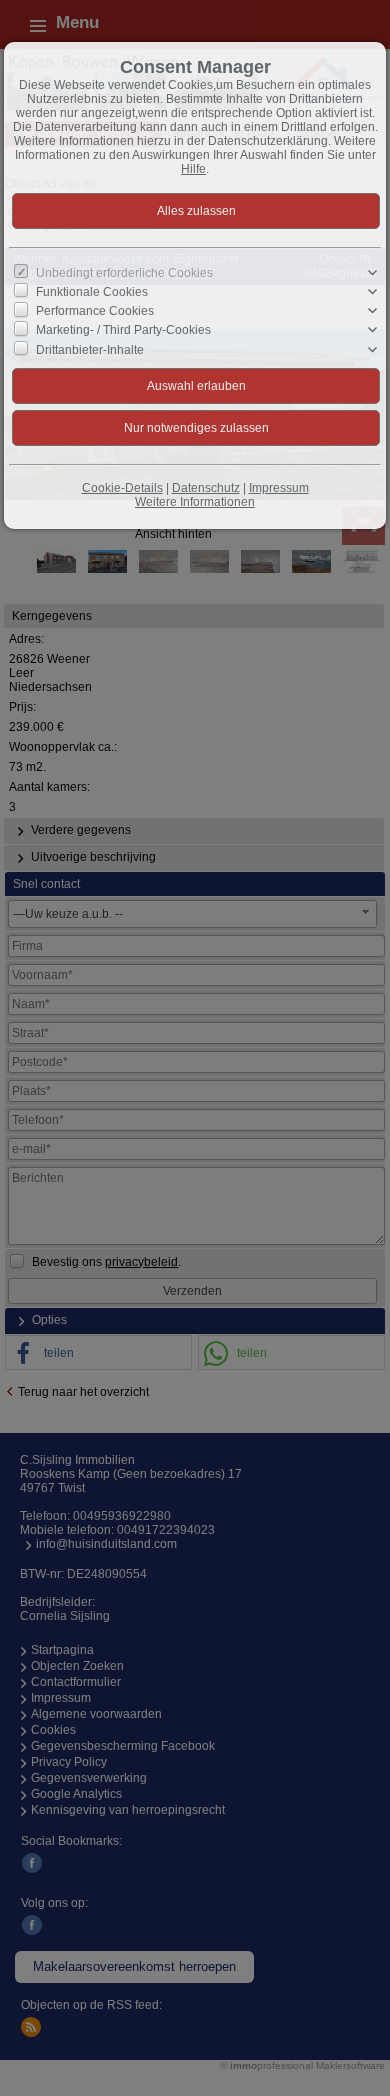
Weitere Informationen (195, 502)
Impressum (279, 488)
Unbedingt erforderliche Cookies (124, 273)
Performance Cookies (95, 311)
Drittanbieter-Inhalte (90, 349)
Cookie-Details (122, 488)
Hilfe (193, 169)
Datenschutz (206, 488)
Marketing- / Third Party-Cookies (123, 330)
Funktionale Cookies (92, 292)
